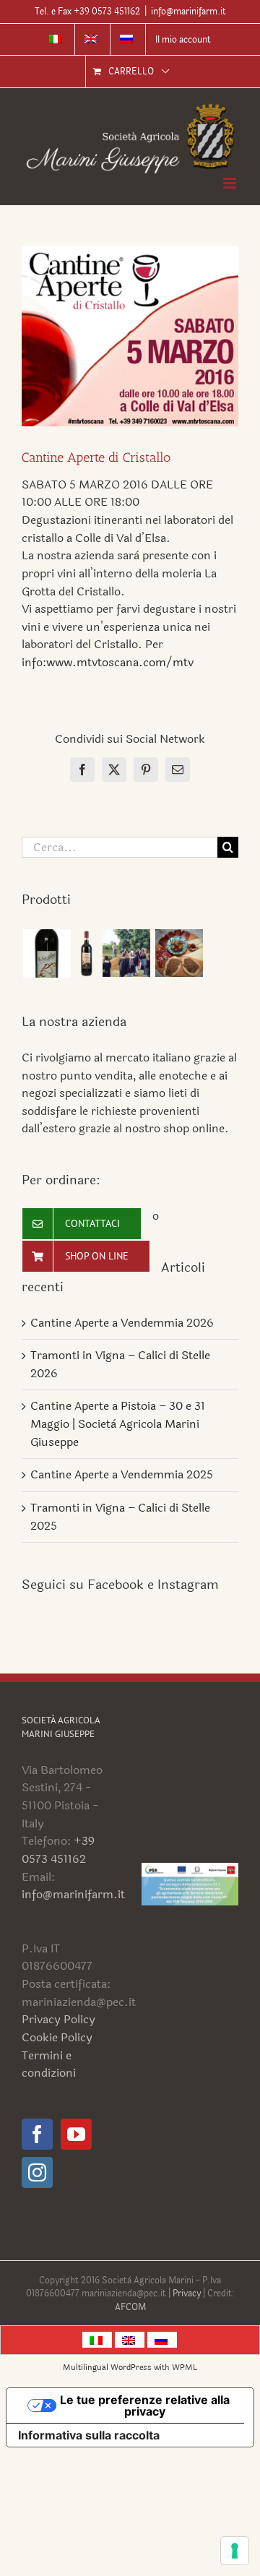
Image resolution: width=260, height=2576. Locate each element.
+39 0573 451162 (58, 1850)
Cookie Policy (57, 2037)
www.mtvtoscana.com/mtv (120, 662)
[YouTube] (76, 2134)
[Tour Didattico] (126, 953)
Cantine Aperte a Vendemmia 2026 (122, 1323)
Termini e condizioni (49, 2064)
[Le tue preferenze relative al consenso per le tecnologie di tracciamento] (235, 2551)
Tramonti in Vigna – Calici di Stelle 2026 (120, 1364)
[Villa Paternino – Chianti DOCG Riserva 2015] (86, 953)
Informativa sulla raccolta (89, 2435)
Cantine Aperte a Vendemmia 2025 (122, 1474)
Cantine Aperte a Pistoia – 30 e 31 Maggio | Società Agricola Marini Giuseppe (118, 1423)
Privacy (188, 2293)
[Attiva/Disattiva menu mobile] (231, 183)
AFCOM (130, 2307)
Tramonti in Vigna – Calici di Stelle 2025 (120, 1517)
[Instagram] (37, 2172)
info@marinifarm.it (188, 12)
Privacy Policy (58, 2019)
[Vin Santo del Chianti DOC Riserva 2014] (47, 953)
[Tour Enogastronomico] (179, 953)
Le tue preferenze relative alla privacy (145, 2405)
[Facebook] (37, 2134)
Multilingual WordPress (107, 2368)
